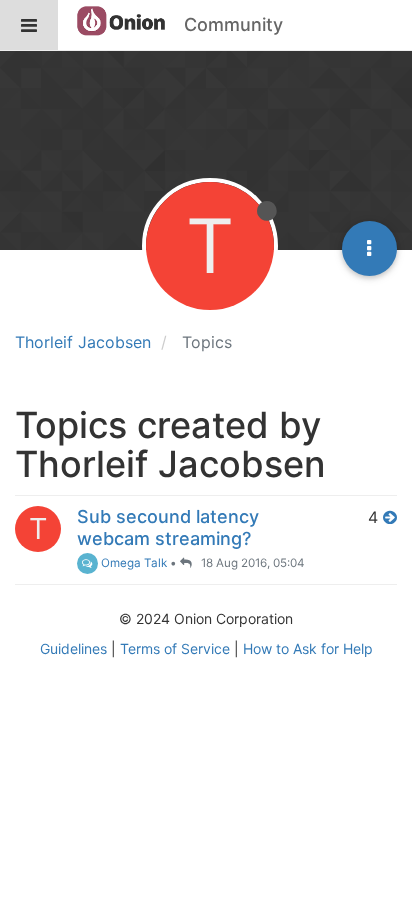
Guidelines (73, 648)
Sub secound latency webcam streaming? (168, 527)
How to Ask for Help (308, 648)
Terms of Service (175, 648)
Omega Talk (132, 563)
